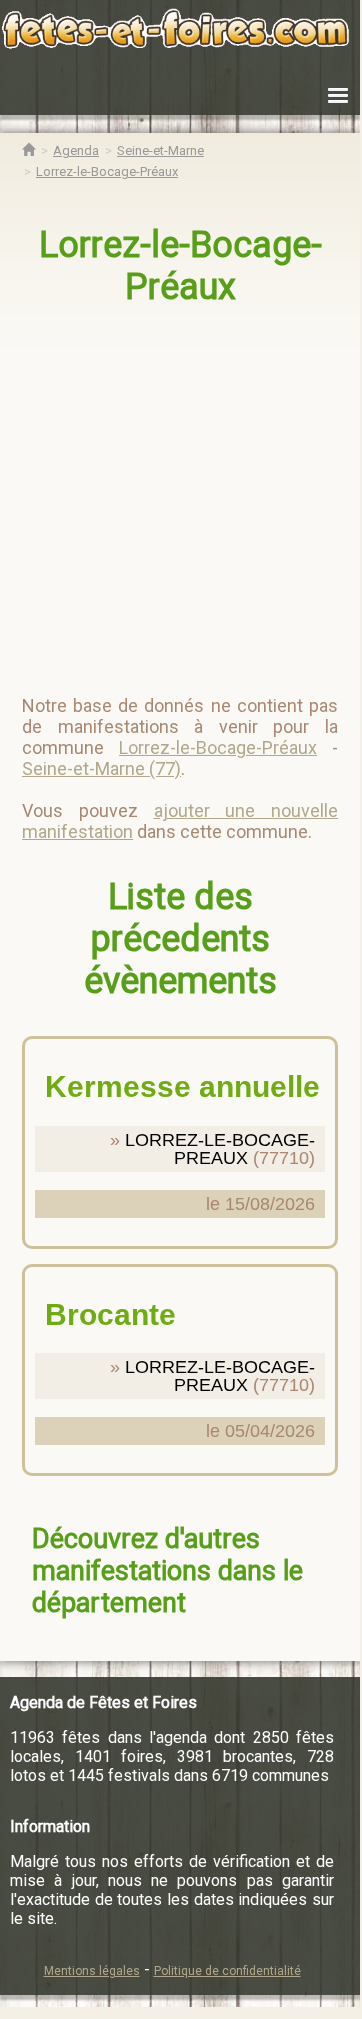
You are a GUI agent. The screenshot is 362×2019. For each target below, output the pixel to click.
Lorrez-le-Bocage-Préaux (180, 266)
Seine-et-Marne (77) (101, 768)
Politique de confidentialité (227, 1971)
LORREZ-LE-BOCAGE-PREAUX (220, 1149)
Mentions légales (92, 1971)
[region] (182, 492)
